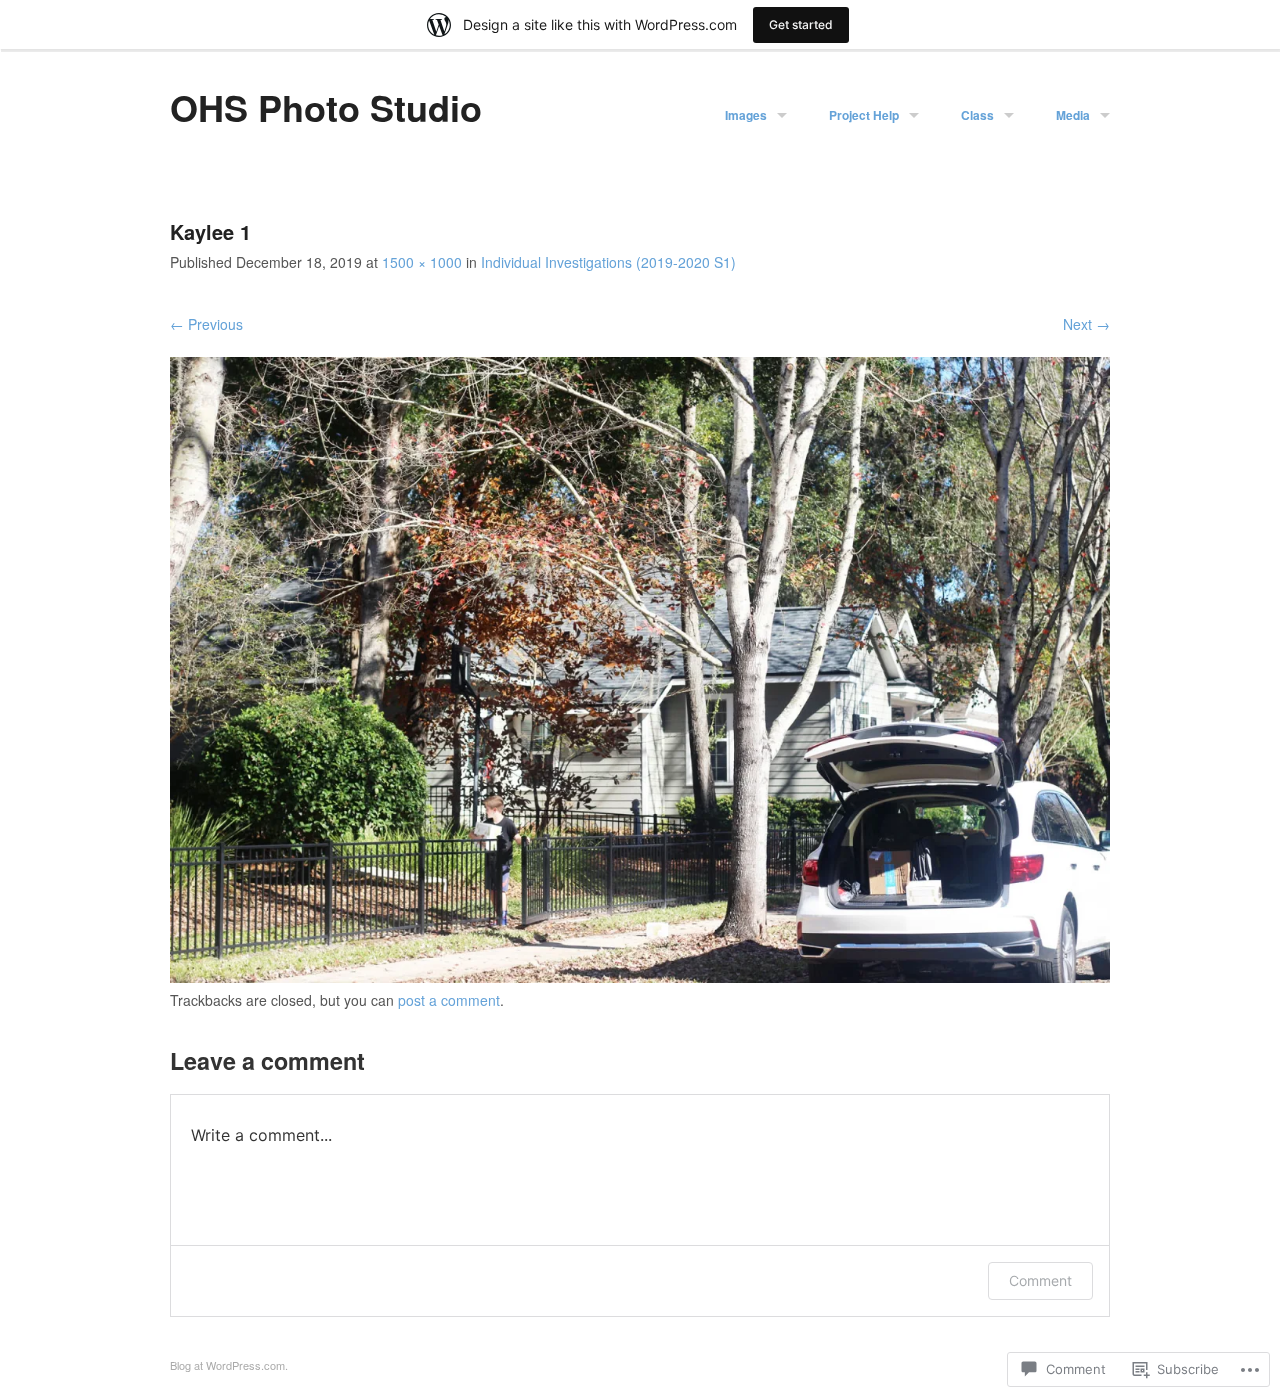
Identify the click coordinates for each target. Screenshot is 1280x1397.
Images (746, 115)
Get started (801, 24)
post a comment (449, 1000)
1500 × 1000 (422, 262)
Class (977, 115)
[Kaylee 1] (640, 977)
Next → (1086, 324)
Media (1073, 115)
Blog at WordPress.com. (229, 1365)
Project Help (864, 115)
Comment (1040, 1280)
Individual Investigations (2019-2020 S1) (608, 262)
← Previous (206, 324)
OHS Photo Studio (326, 107)
